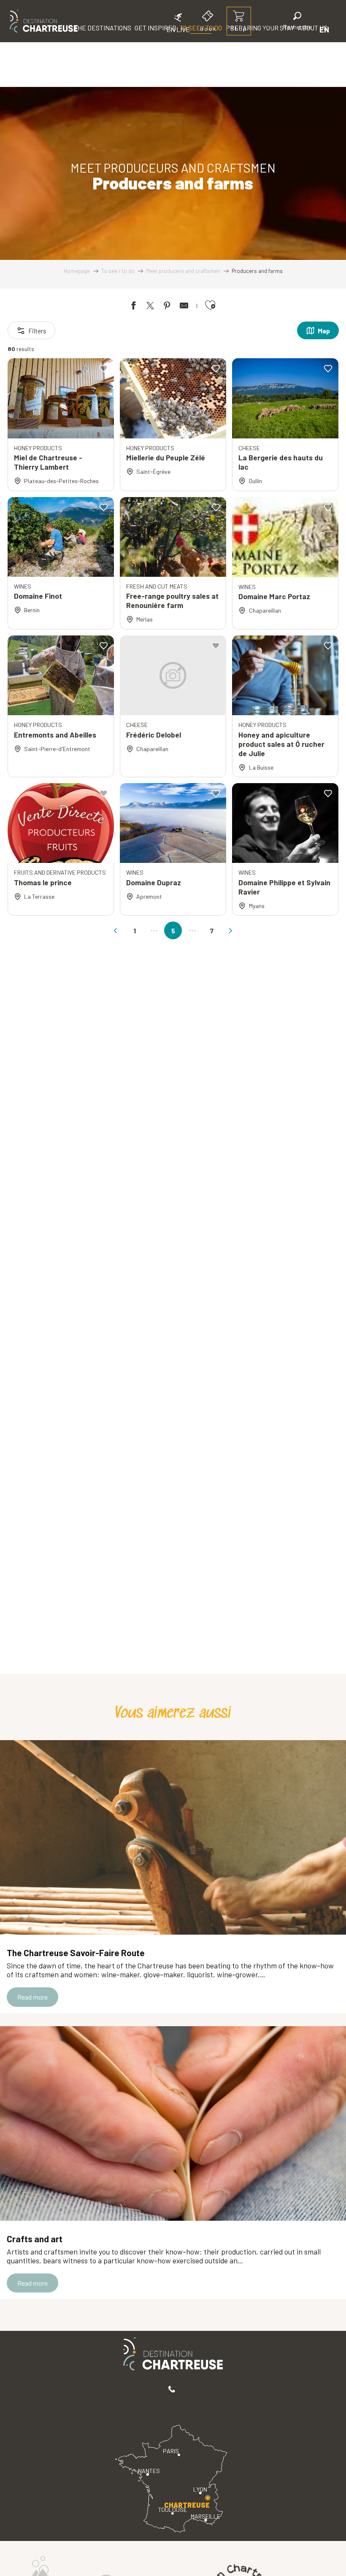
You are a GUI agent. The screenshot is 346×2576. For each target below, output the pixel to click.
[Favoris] (269, 29)
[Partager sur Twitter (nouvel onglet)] (150, 307)
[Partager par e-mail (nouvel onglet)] (184, 307)
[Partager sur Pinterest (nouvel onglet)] (167, 307)
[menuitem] (44, 21)
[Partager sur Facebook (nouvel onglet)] (133, 307)
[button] (297, 22)
